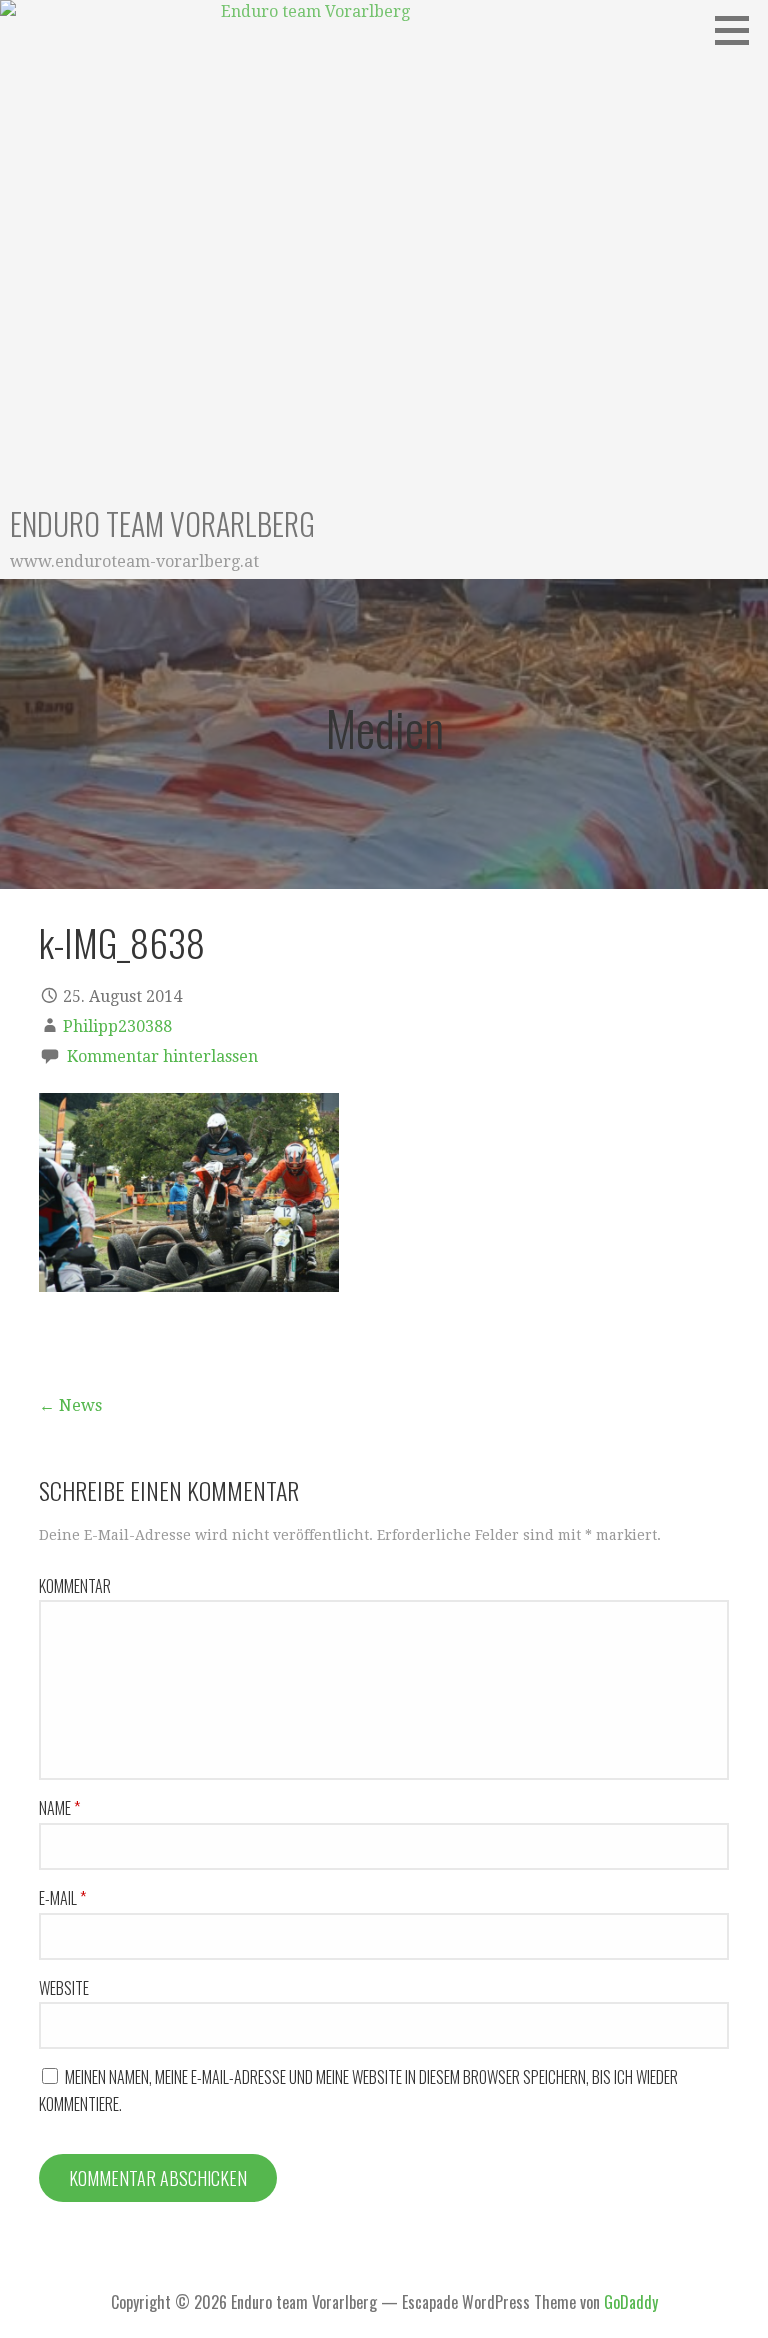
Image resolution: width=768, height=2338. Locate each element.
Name (59, 1808)
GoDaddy (631, 2302)
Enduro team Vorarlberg (162, 523)
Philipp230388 (117, 1026)
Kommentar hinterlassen (162, 1056)
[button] (739, 30)
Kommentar (75, 1586)
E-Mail (62, 1898)
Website (64, 1988)
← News (70, 1405)
